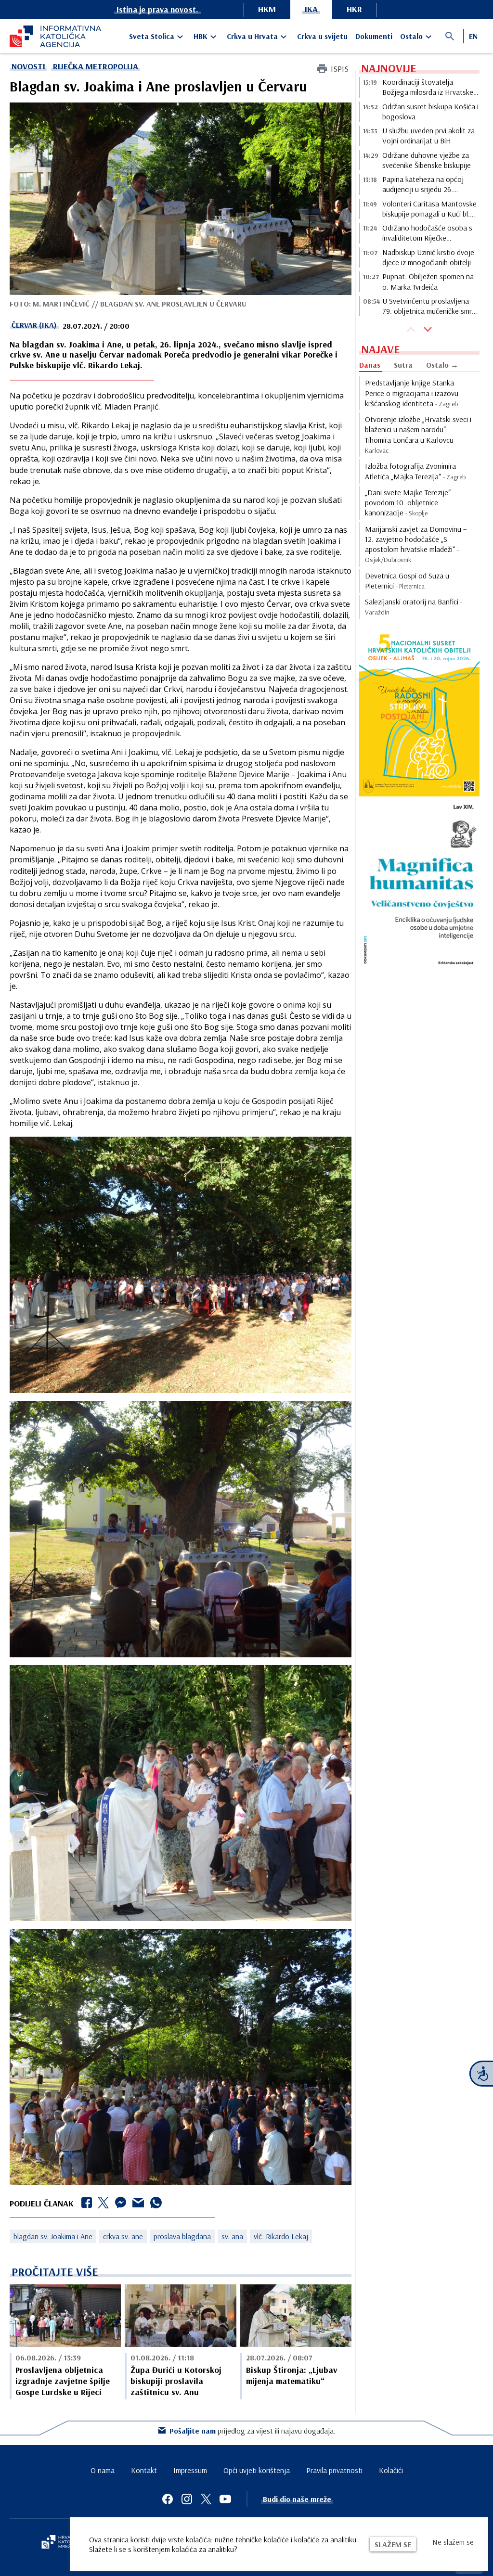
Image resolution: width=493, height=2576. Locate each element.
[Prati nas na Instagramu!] (187, 2499)
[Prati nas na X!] (206, 2499)
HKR (354, 9)
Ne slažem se (453, 2542)
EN (473, 36)
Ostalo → (442, 365)
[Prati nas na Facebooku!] (168, 2499)
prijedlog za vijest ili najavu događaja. (253, 2431)
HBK (201, 36)
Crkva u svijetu (322, 36)
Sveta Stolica (152, 36)
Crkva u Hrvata (252, 36)
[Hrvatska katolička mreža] (63, 2543)
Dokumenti (374, 36)
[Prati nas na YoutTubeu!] (225, 2499)
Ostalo (411, 36)
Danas (370, 365)
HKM (267, 9)
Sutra (403, 365)
